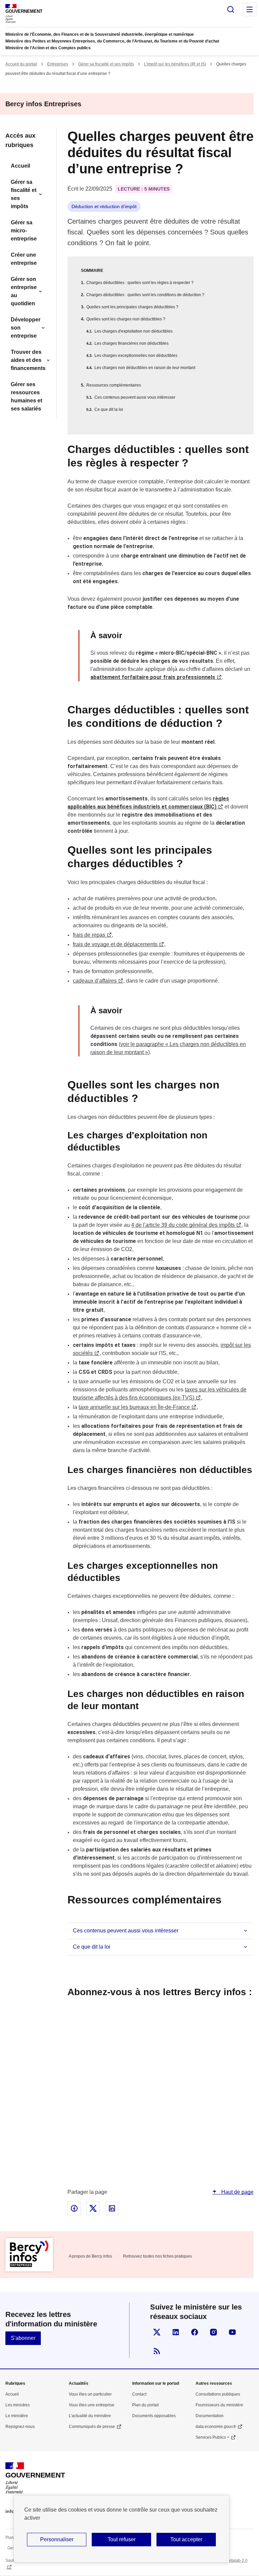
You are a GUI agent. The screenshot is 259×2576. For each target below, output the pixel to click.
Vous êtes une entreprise (92, 2405)
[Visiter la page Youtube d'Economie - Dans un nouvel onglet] (232, 2332)
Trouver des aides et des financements (28, 360)
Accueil (20, 166)
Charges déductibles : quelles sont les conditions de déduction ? (145, 295)
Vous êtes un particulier (90, 2394)
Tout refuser (122, 2539)
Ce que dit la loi (109, 409)
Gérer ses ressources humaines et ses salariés (26, 397)
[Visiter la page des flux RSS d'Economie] (157, 2351)
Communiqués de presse (92, 2427)
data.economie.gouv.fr (216, 2427)
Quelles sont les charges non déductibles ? (126, 319)
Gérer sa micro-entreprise (24, 231)
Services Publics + (212, 2437)
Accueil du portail (21, 64)
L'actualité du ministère (90, 2416)
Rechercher (231, 9)
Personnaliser (57, 2539)
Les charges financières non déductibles (132, 343)
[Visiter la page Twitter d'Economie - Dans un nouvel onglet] (157, 2332)
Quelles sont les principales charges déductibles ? (132, 307)
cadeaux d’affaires (95, 981)
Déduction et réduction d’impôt (104, 206)
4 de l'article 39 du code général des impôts (183, 1225)
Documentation (210, 2416)
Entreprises (58, 64)
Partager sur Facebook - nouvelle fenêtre (74, 2208)
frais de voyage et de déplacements (115, 944)
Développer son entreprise (26, 328)
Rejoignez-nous (20, 2427)
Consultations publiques (218, 2394)
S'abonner (23, 2338)
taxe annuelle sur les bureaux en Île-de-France (134, 1407)
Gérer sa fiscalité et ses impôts (106, 64)
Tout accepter (186, 2539)
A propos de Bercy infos (90, 2256)
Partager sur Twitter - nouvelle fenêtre (93, 2208)
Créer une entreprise (24, 259)
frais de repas (89, 935)
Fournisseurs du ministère (219, 2405)
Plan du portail (146, 2405)
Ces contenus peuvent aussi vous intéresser (135, 397)
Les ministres (18, 2405)
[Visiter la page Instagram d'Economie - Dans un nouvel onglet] (213, 2332)
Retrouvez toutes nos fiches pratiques (157, 2256)
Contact (139, 2394)
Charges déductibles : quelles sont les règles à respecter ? (140, 283)
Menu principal (250, 9)
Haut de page (237, 2192)
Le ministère (17, 2416)
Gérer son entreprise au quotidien (24, 291)
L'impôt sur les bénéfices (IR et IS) (175, 64)
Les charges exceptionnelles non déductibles (136, 356)
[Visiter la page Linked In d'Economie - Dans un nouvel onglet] (176, 2332)
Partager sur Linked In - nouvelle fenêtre (112, 2208)
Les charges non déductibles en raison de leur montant (145, 368)
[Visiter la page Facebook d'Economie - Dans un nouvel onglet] (195, 2332)
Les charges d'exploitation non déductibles (134, 331)
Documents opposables (154, 2416)
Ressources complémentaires (114, 385)
